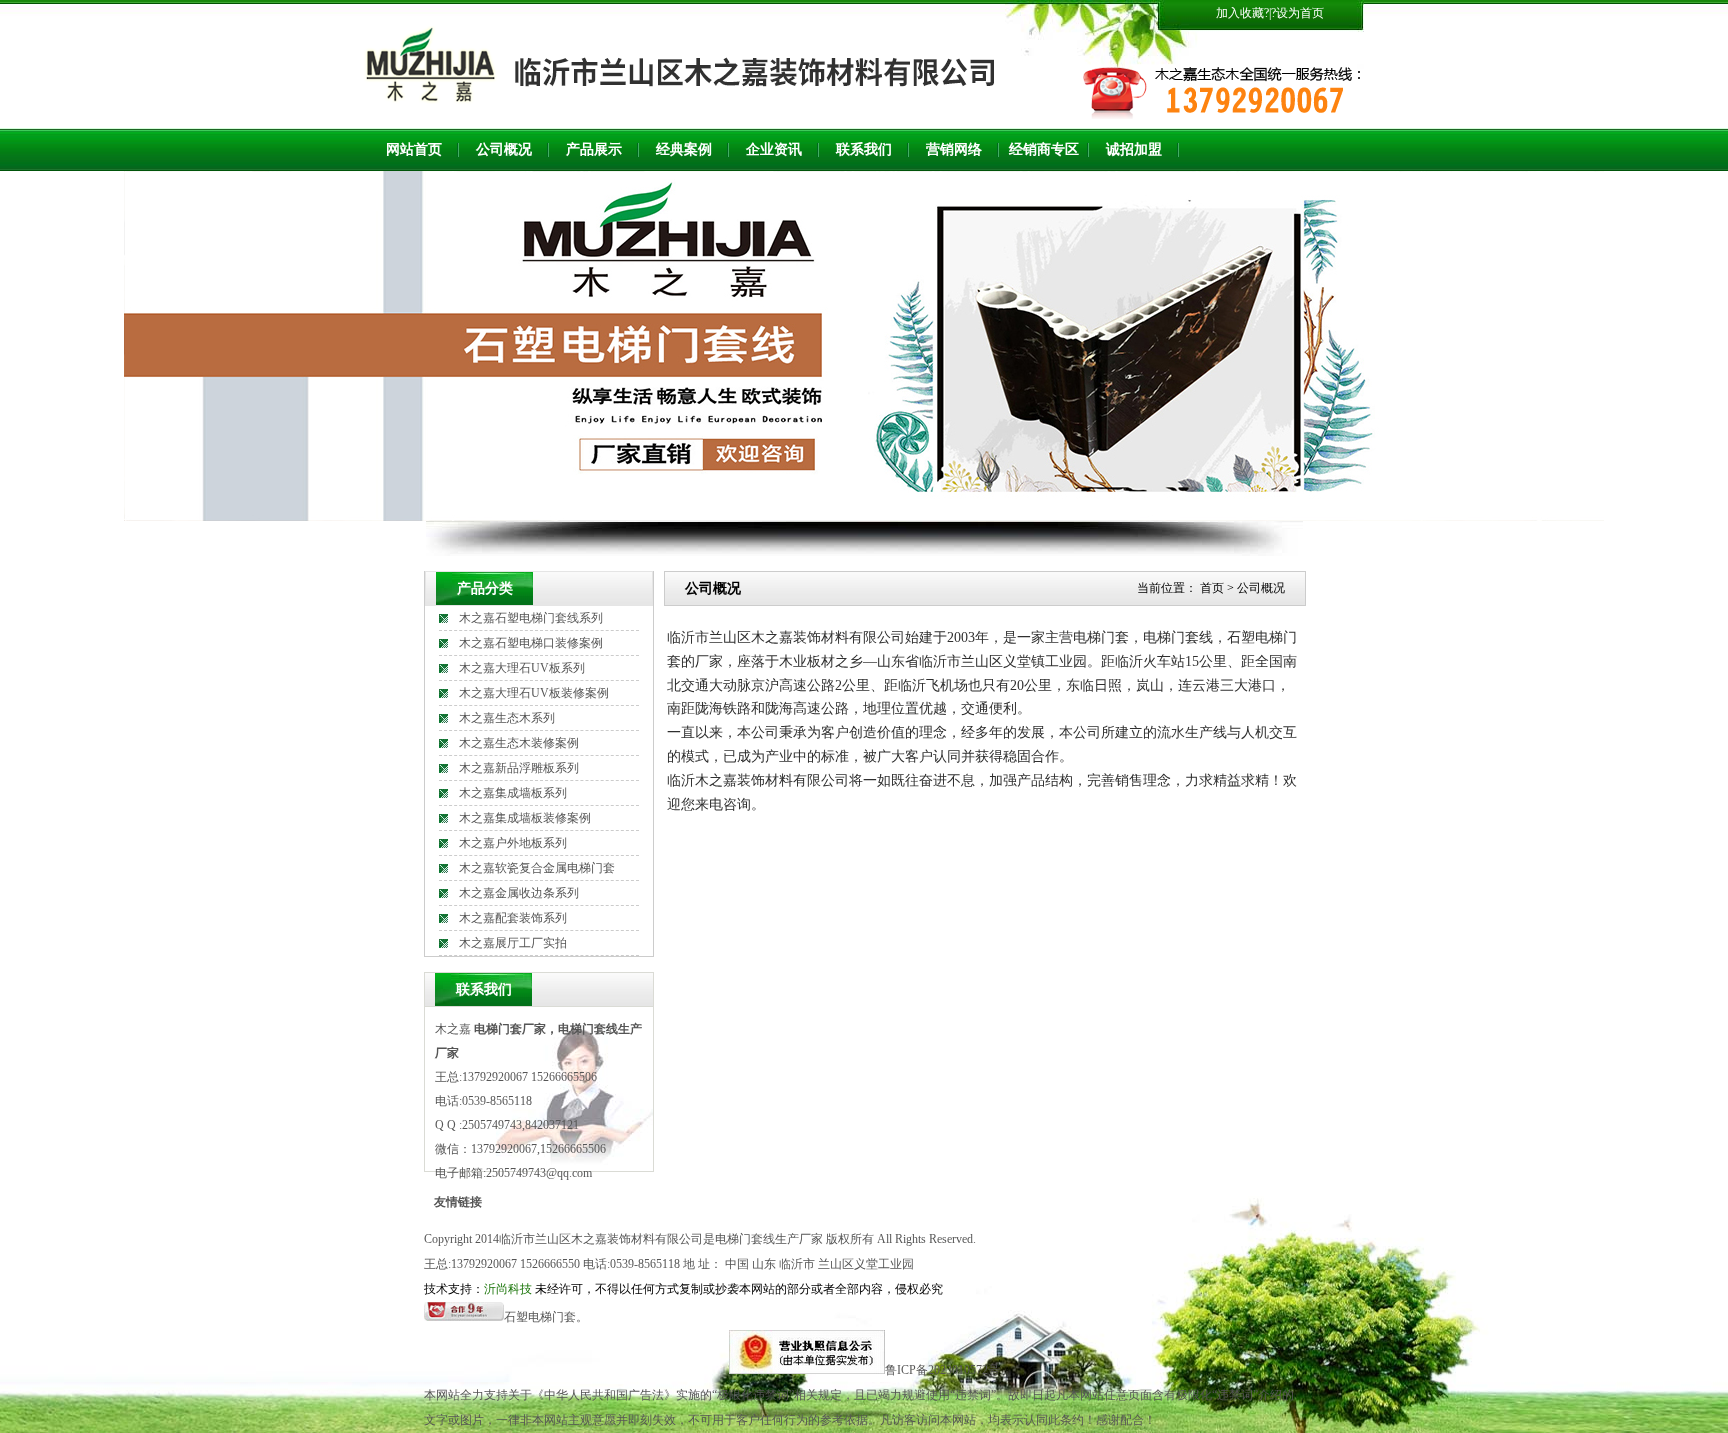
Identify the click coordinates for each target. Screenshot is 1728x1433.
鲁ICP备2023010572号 (942, 1370)
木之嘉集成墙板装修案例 (525, 818)
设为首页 (1300, 13)
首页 (1212, 588)
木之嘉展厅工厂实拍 (513, 943)
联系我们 (864, 149)
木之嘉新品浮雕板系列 (519, 768)
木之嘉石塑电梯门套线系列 (531, 618)
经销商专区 (1044, 149)
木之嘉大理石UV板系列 (522, 668)
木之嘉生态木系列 (507, 718)
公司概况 (504, 149)
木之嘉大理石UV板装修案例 (534, 693)
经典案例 (684, 149)
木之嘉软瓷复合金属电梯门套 (537, 868)
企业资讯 (774, 149)
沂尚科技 (508, 1289)
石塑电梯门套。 (546, 1317)
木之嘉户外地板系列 (513, 843)
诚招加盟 (1134, 149)
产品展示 (594, 149)
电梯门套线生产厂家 (769, 1239)
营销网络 (954, 149)
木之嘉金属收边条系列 (519, 893)
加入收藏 (1240, 13)
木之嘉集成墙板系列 (513, 793)
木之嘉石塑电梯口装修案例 (531, 643)
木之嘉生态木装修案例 (519, 743)
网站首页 (414, 149)
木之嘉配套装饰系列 (513, 918)
